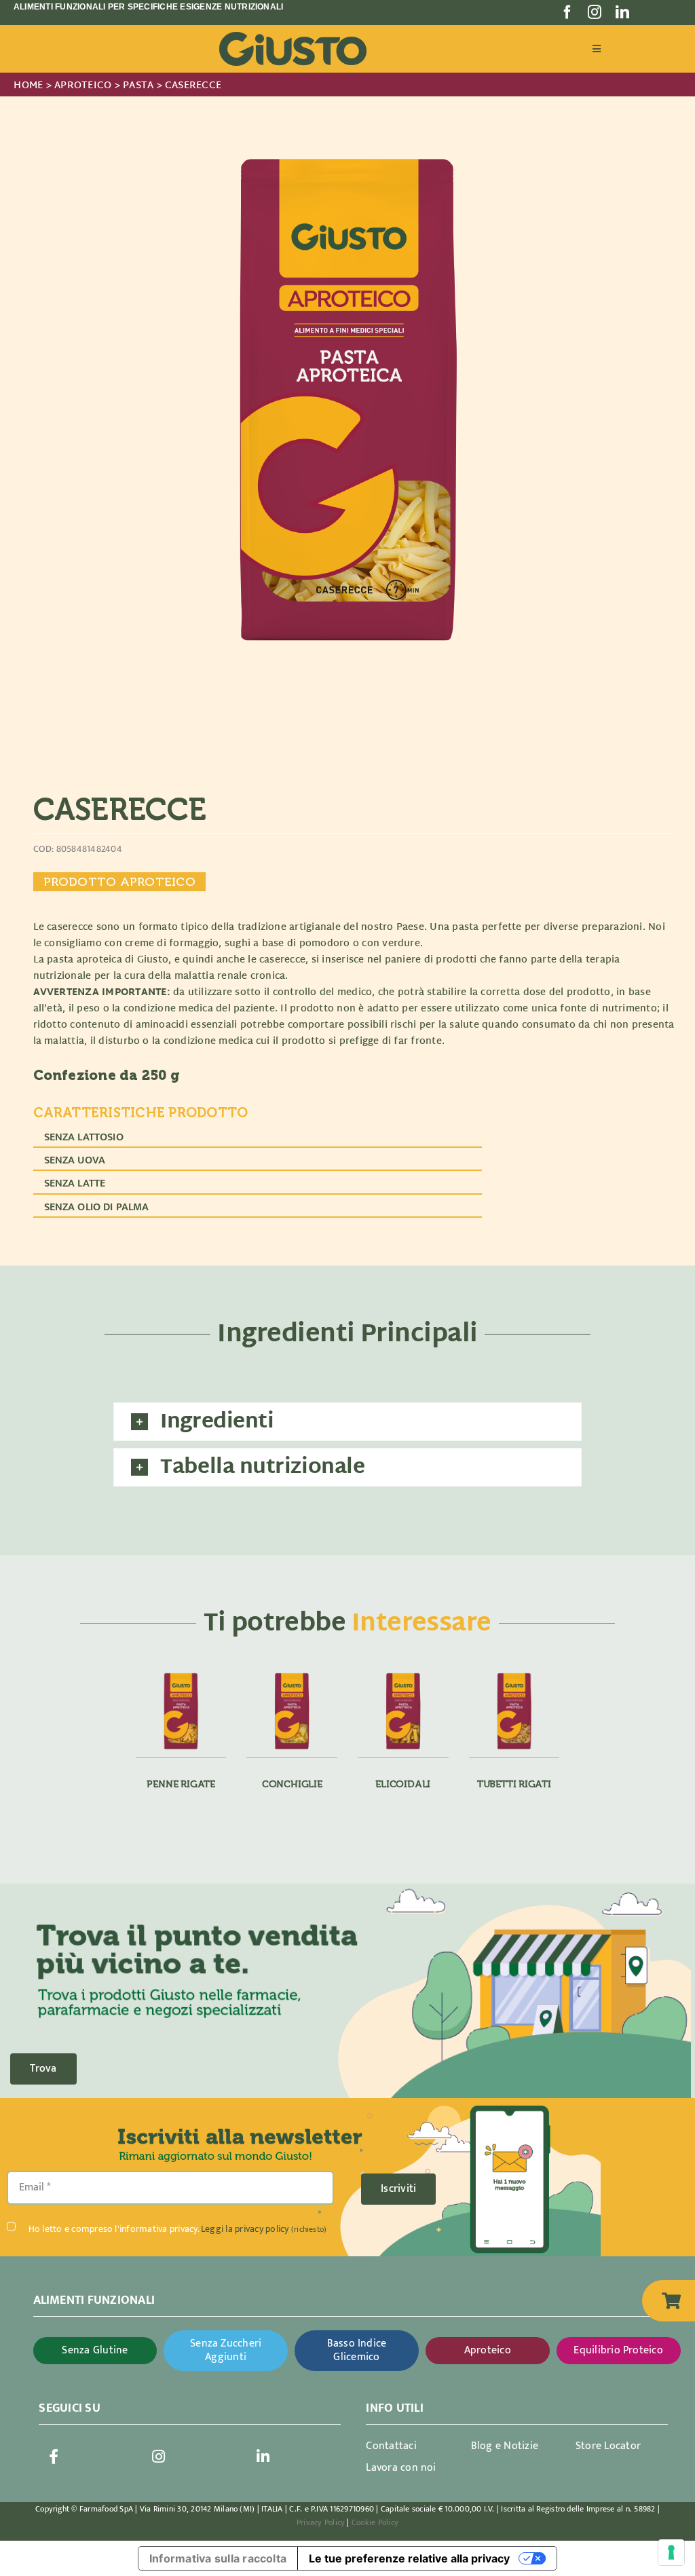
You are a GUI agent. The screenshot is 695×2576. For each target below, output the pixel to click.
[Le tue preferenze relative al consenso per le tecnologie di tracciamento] (671, 2552)
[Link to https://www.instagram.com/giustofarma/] (159, 2457)
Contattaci (391, 2446)
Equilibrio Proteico (618, 2350)
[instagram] (595, 12)
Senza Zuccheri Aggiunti (226, 2350)
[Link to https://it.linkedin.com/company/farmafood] (263, 2457)
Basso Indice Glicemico (357, 2350)
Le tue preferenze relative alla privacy (409, 2558)
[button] (347, 1422)
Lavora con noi (401, 2468)
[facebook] (567, 12)
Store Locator (608, 2446)
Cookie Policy (375, 2522)
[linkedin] (622, 12)
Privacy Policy (321, 2522)
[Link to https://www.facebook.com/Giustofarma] (54, 2457)
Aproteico (488, 2350)
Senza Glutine (95, 2350)
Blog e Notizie (505, 2446)
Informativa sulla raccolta (218, 2558)
